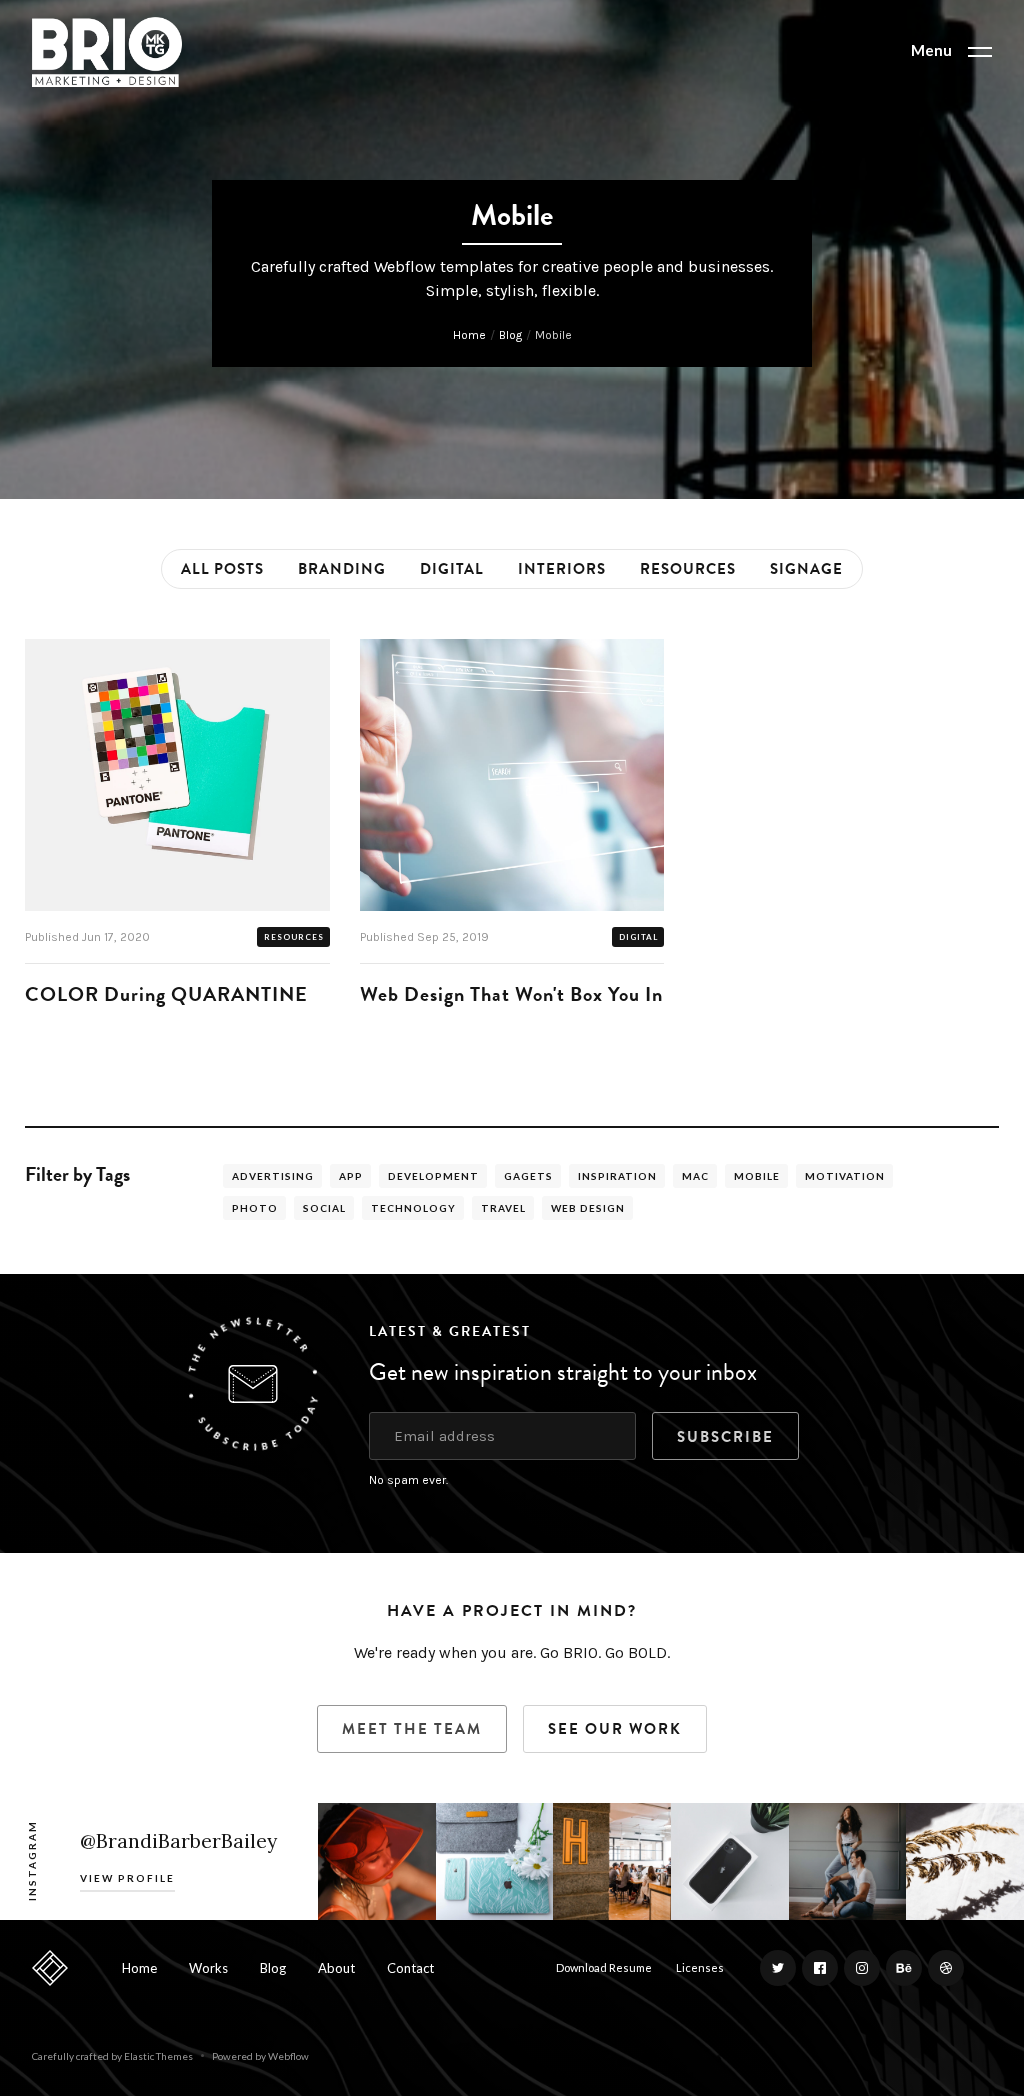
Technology (413, 1208)
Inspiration (617, 1176)
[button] (951, 52)
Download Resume (604, 1967)
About (336, 1968)
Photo (255, 1208)
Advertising (273, 1176)
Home (469, 335)
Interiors (562, 569)
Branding (342, 569)
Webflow (288, 2056)
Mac (695, 1176)
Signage (806, 569)
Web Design (588, 1208)
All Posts (222, 569)
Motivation (845, 1176)
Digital (452, 569)
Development (433, 1176)
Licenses (700, 1967)
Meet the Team (412, 1729)
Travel (503, 1208)
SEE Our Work (615, 1729)
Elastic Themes (158, 2056)
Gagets (528, 1176)
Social (324, 1208)
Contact (410, 1968)
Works (208, 1968)
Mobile (757, 1176)
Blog (510, 335)
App (351, 1176)
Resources (688, 569)
